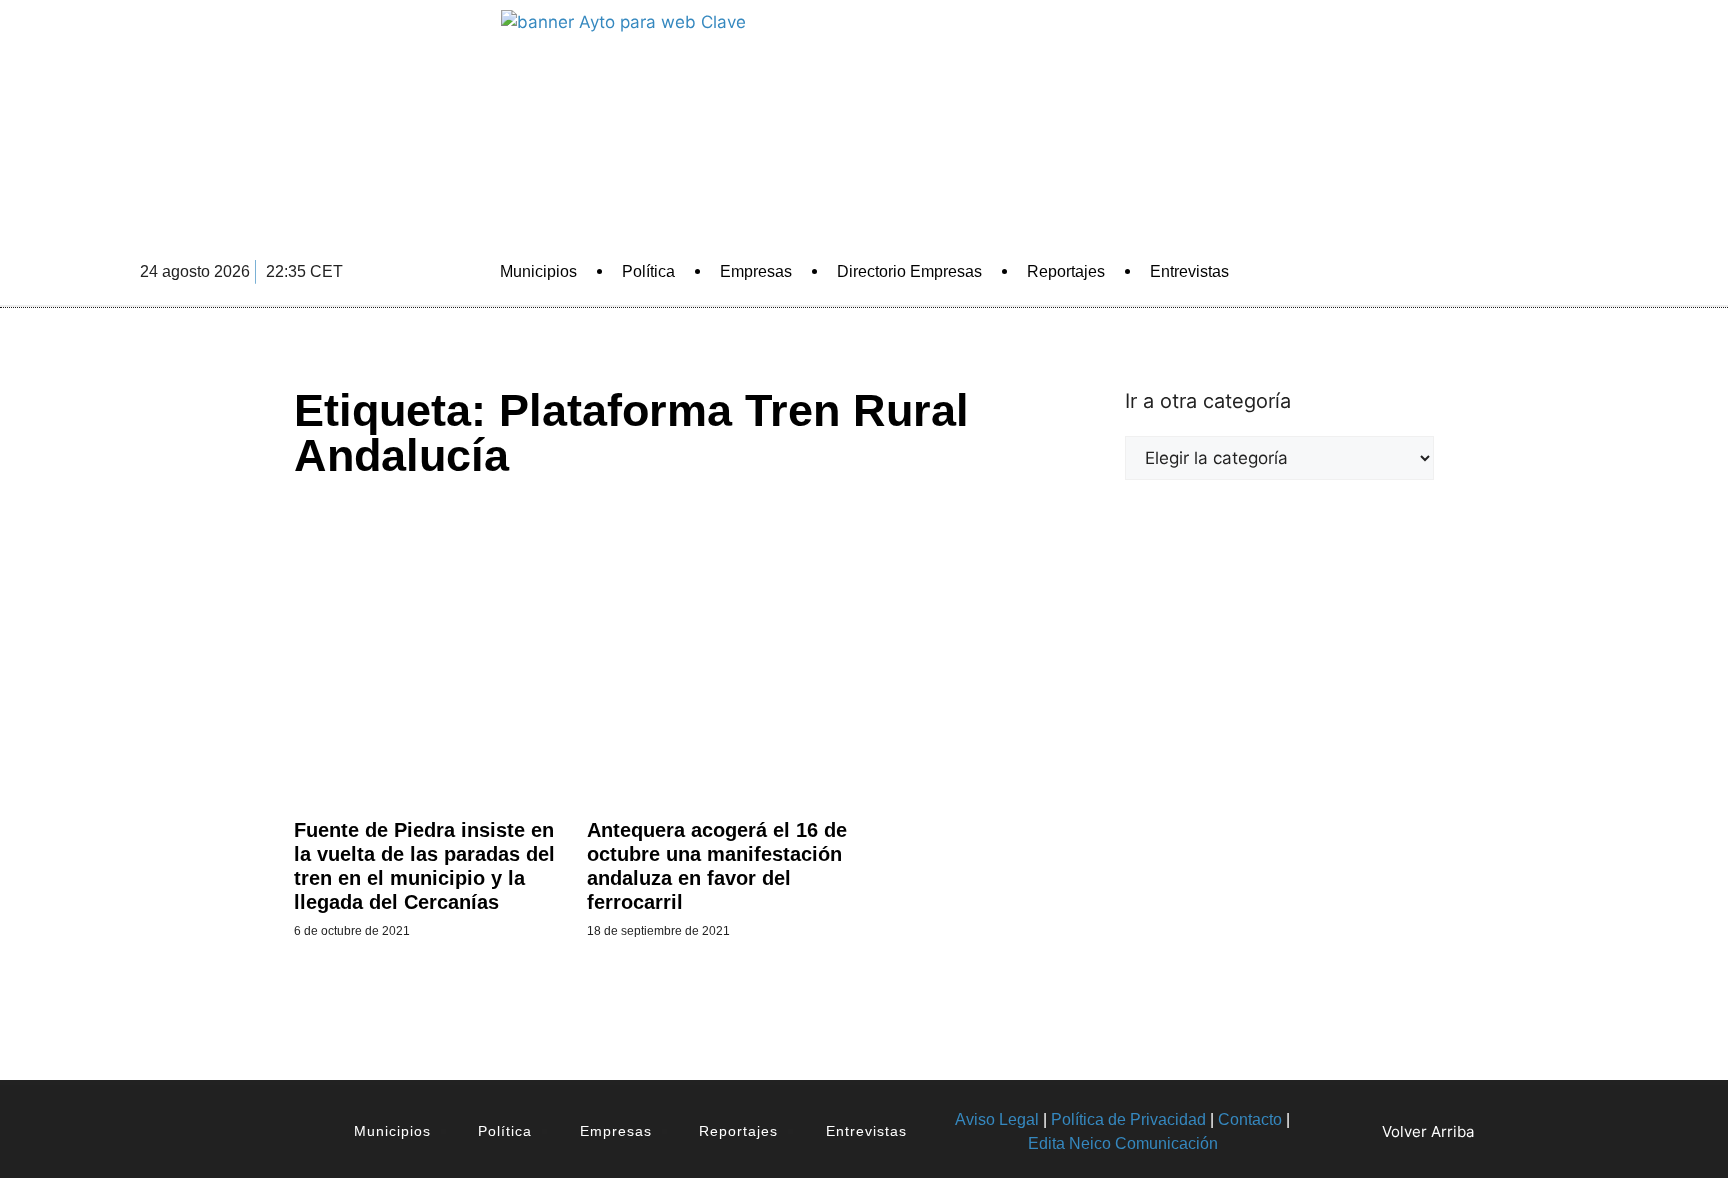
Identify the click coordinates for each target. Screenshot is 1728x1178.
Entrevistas (1189, 271)
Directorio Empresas (909, 271)
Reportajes (1066, 271)
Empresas (756, 271)
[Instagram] (1582, 272)
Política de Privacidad (1128, 1119)
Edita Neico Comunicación (1123, 1143)
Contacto (1250, 1119)
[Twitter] (1490, 272)
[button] (1389, 271)
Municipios (538, 271)
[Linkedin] (1536, 272)
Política (648, 271)
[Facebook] (1444, 272)
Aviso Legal (997, 1119)
